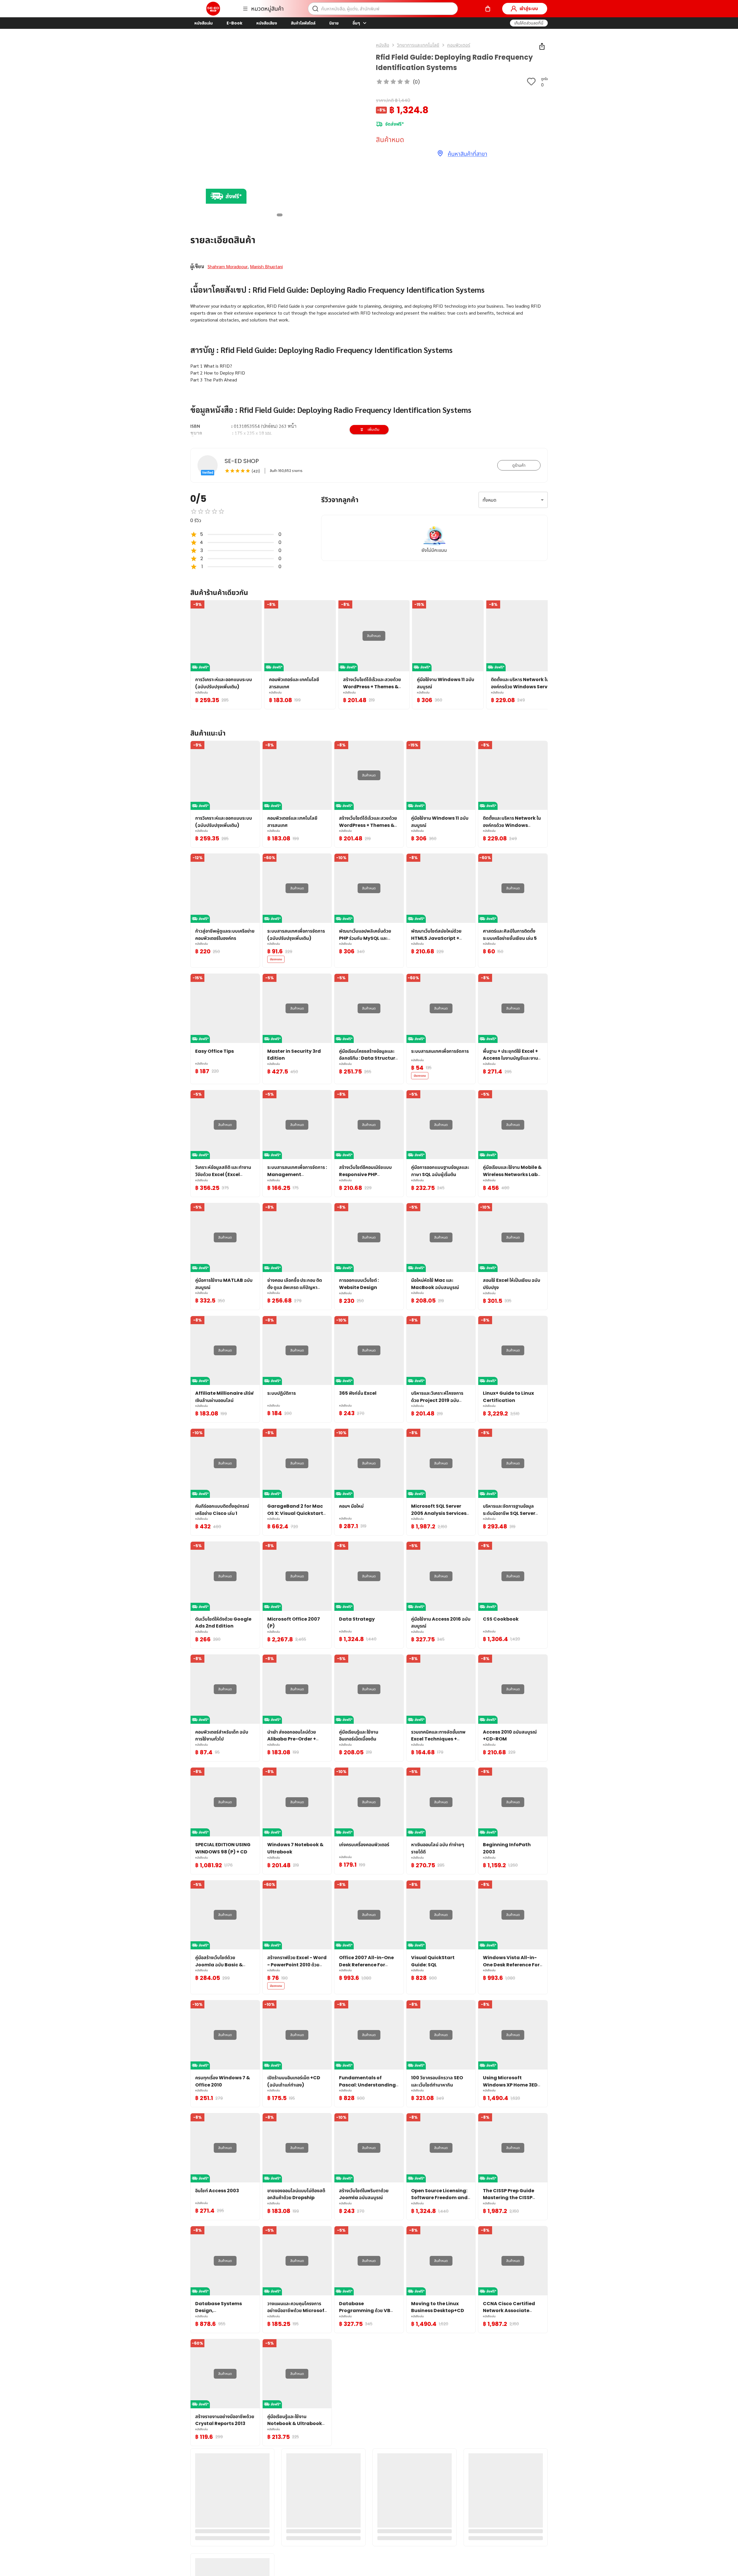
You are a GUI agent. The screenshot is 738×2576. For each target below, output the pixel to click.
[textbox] (369, 383)
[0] (488, 9)
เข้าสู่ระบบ (529, 8)
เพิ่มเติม (373, 429)
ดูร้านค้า (519, 465)
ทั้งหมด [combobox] (490, 500)
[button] (529, 23)
